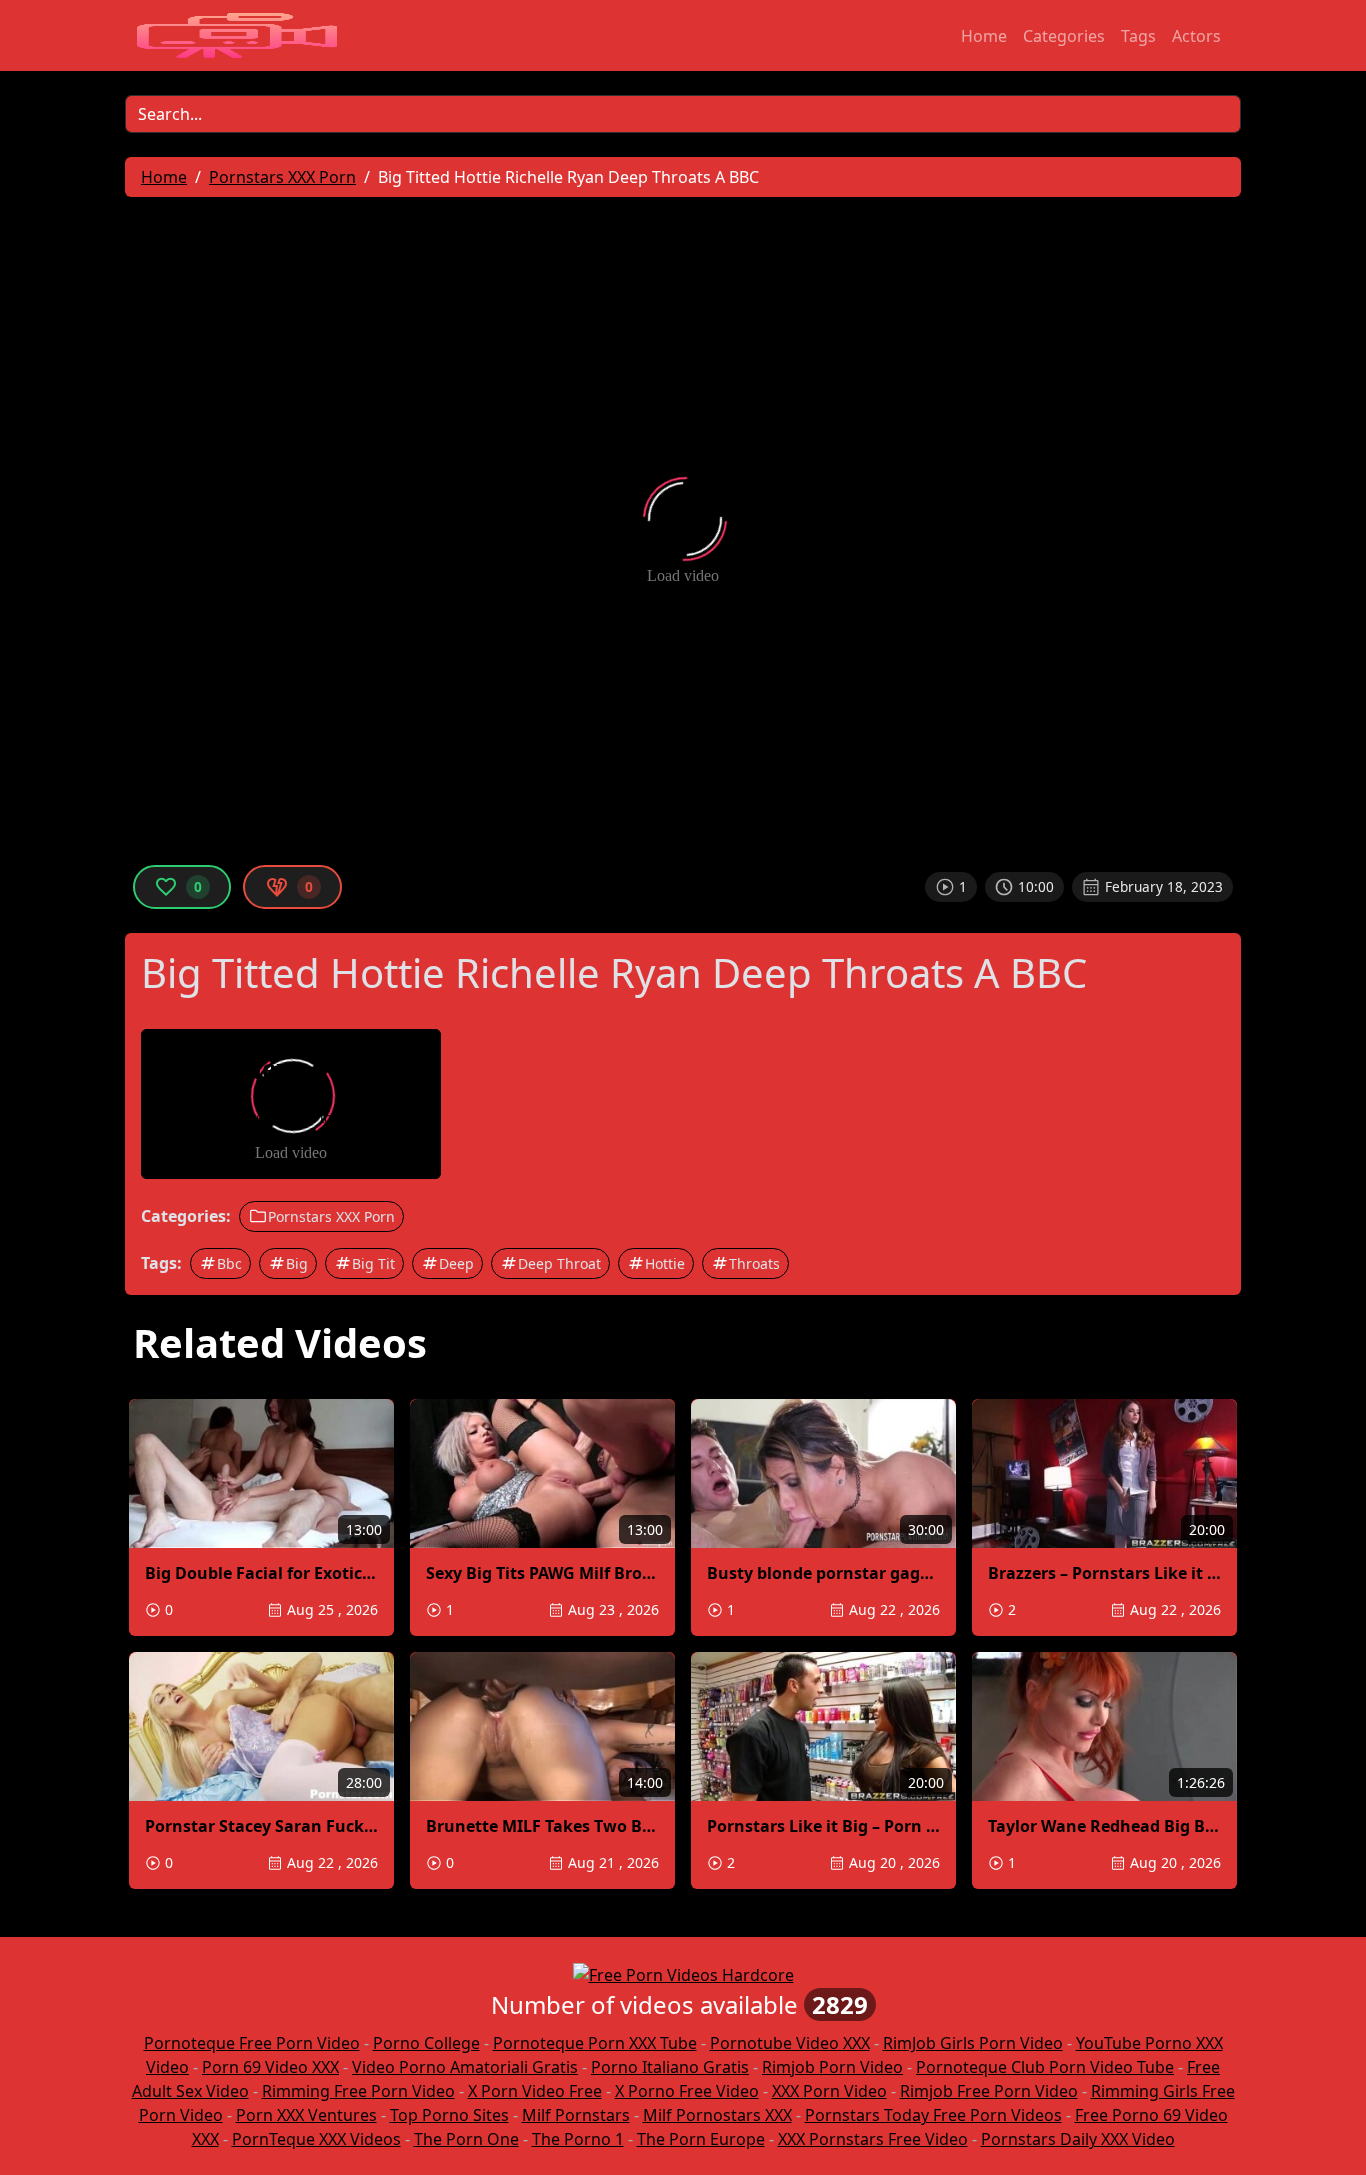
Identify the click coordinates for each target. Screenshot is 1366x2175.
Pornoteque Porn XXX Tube (595, 2043)
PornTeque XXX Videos (316, 2139)
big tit (373, 1263)
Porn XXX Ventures (306, 2115)
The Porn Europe (701, 2139)
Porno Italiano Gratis (670, 2067)
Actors (1196, 36)
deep (456, 1263)
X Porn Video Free (535, 2091)
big (297, 1263)
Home (984, 36)
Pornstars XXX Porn (331, 1216)
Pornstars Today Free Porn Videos (933, 2115)
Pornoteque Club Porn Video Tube (1045, 2067)
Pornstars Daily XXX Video (1078, 2139)
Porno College (426, 2043)
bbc (229, 1263)
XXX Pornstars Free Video (873, 2139)
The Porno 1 (578, 2139)
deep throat (559, 1263)
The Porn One (466, 2139)
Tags (1138, 36)
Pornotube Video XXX (790, 2043)
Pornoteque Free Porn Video (252, 2043)
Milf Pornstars (576, 2115)
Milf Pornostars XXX (717, 2115)
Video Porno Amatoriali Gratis (465, 2067)
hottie (665, 1263)
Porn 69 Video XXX (270, 2067)
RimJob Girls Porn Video (973, 2043)
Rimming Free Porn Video (358, 2091)
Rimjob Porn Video (832, 2067)
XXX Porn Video (829, 2091)
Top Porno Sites (449, 2115)
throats (754, 1263)
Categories (1064, 36)
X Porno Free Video (687, 2091)
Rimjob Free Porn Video (989, 2091)
